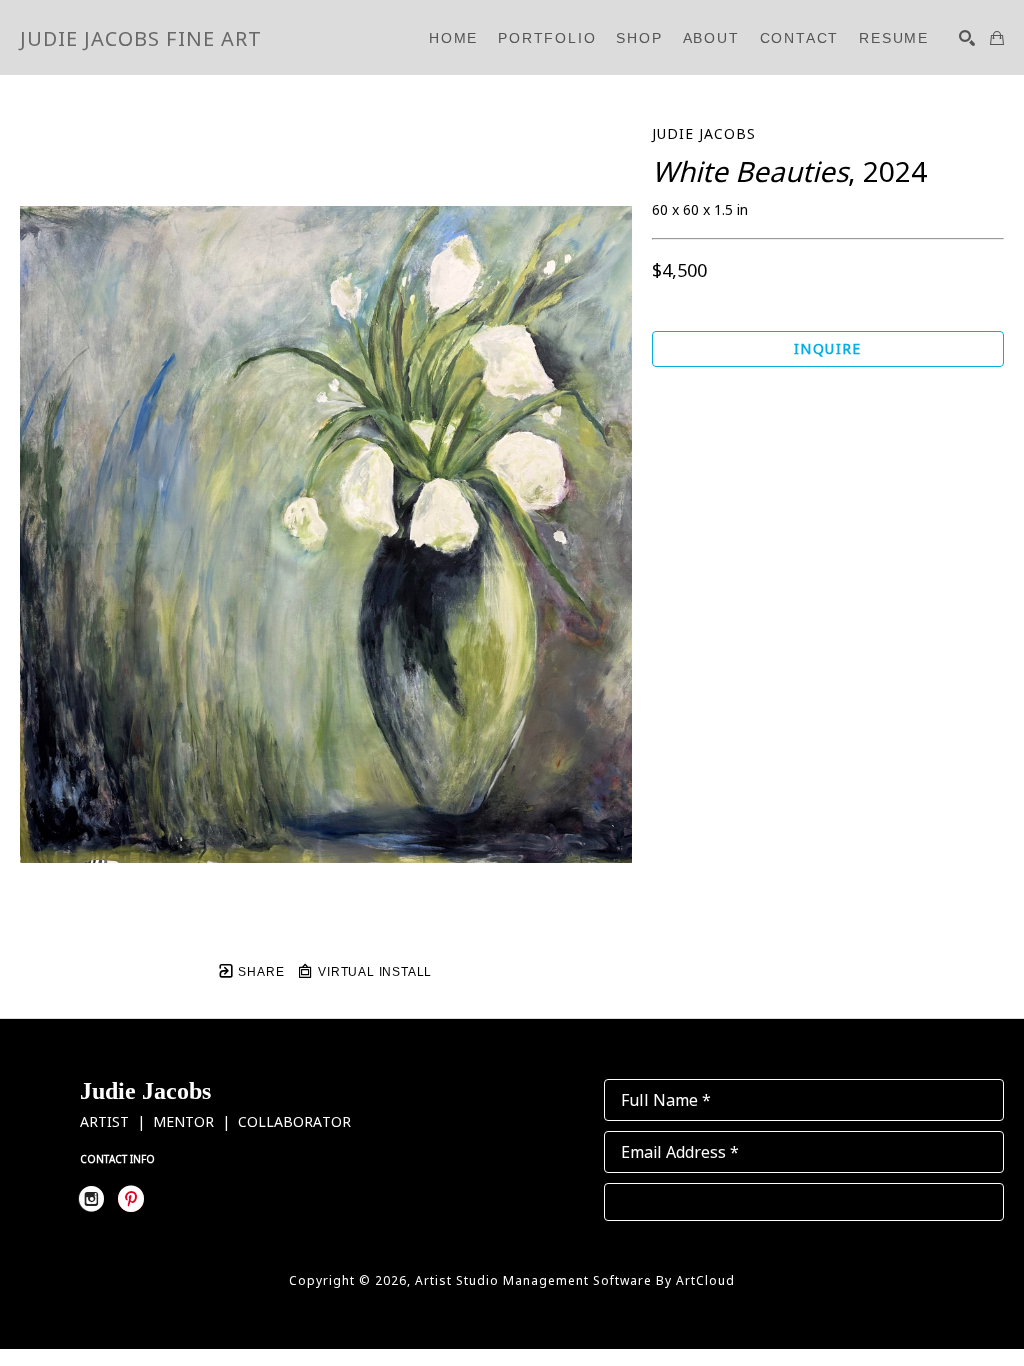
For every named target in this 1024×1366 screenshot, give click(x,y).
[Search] (967, 38)
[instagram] (91, 1199)
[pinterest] (131, 1199)
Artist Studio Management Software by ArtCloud (575, 1280)
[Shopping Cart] (997, 38)
